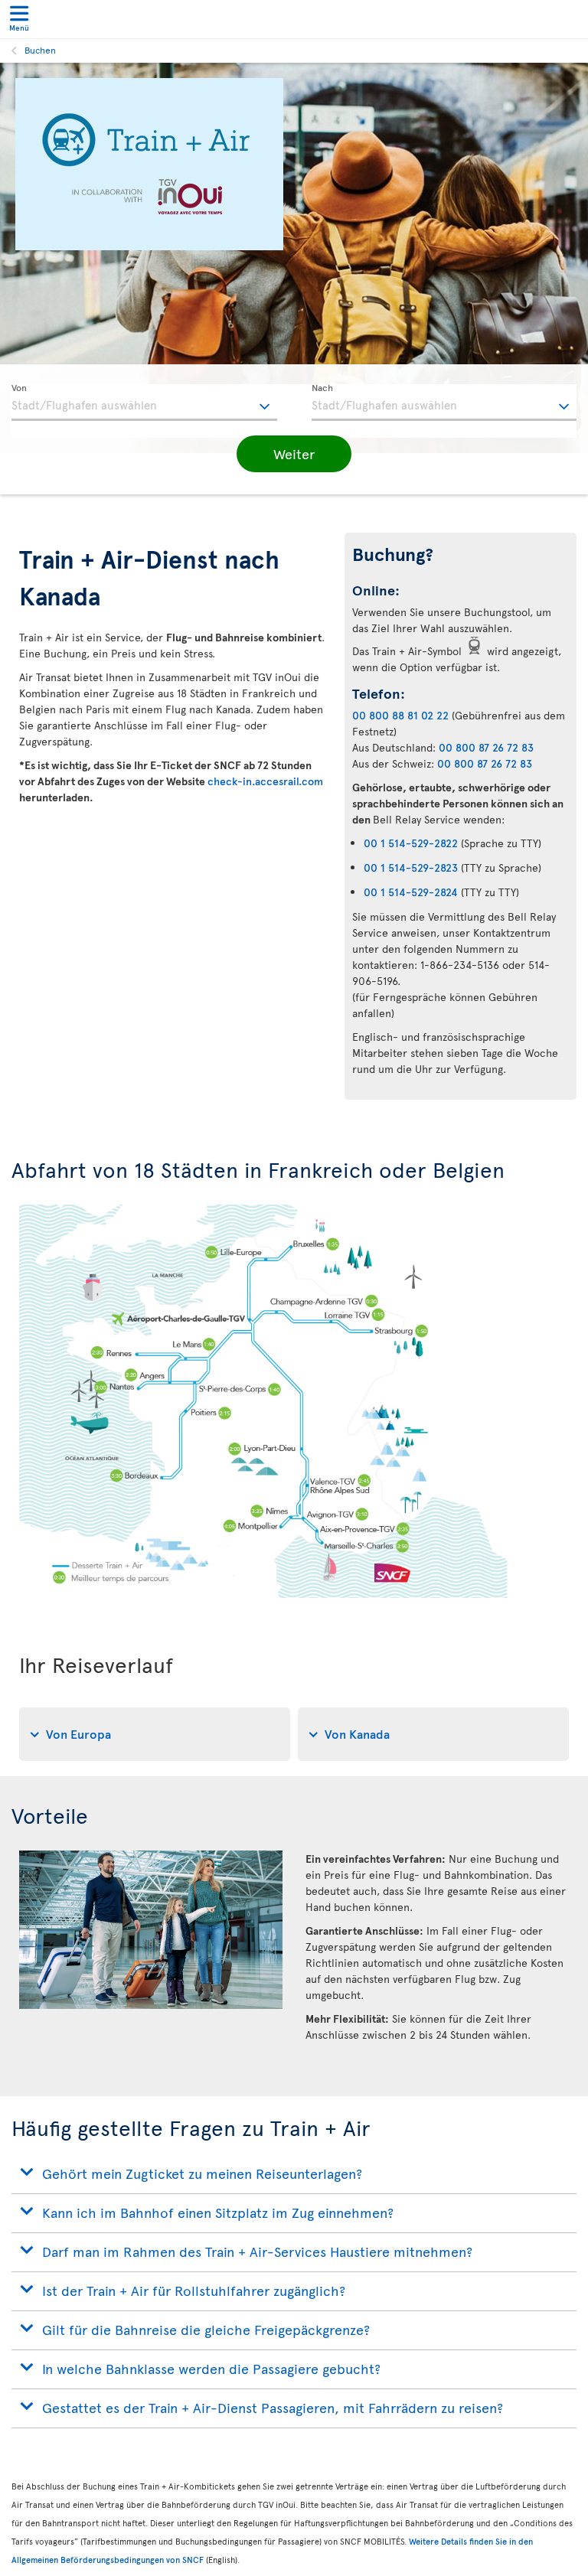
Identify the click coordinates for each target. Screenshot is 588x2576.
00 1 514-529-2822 (411, 843)
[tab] (155, 1734)
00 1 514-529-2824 (411, 892)
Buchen (40, 50)
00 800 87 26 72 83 (486, 747)
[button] (294, 454)
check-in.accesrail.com (265, 781)
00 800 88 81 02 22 (400, 715)
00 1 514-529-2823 (411, 867)
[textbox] (144, 403)
